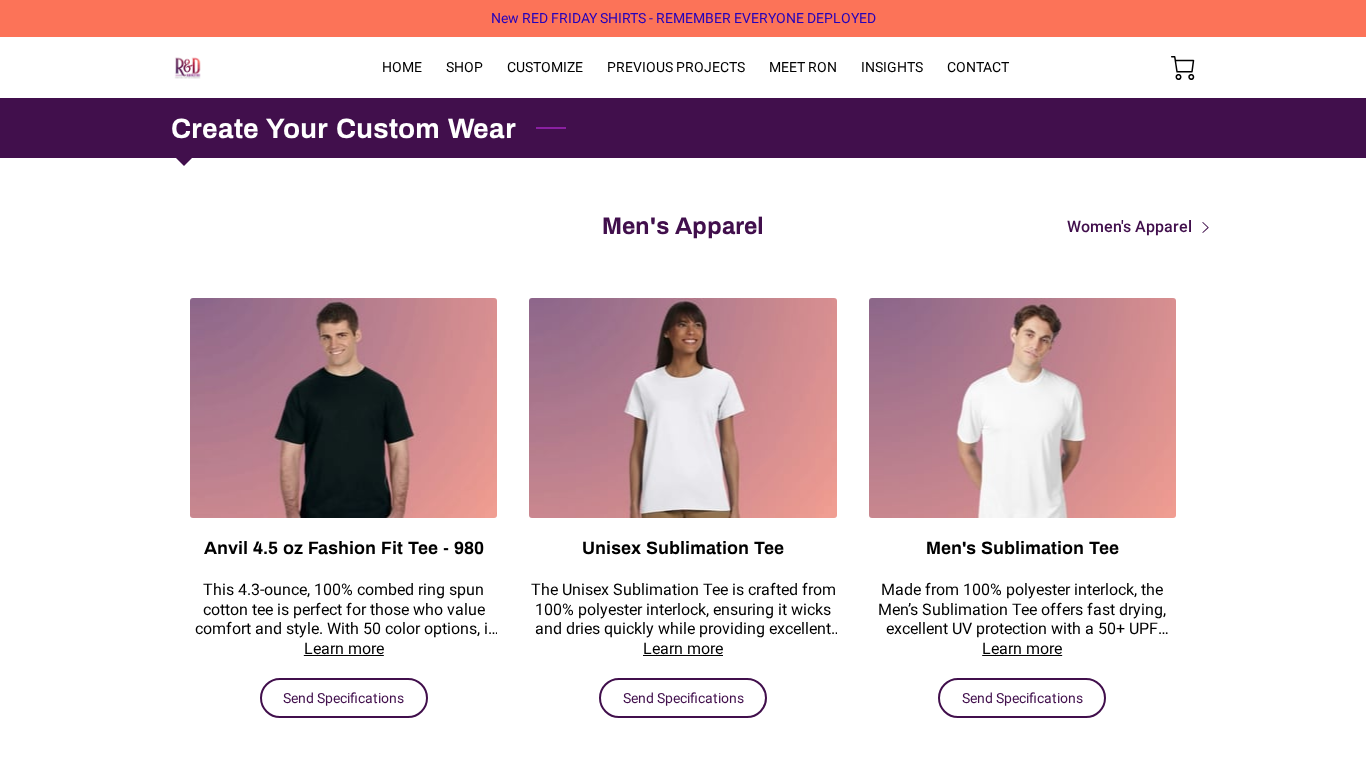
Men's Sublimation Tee (1022, 548)
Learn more (344, 648)
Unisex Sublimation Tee (683, 548)
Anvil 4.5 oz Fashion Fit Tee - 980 (344, 548)
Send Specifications (343, 698)
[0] (1183, 68)
